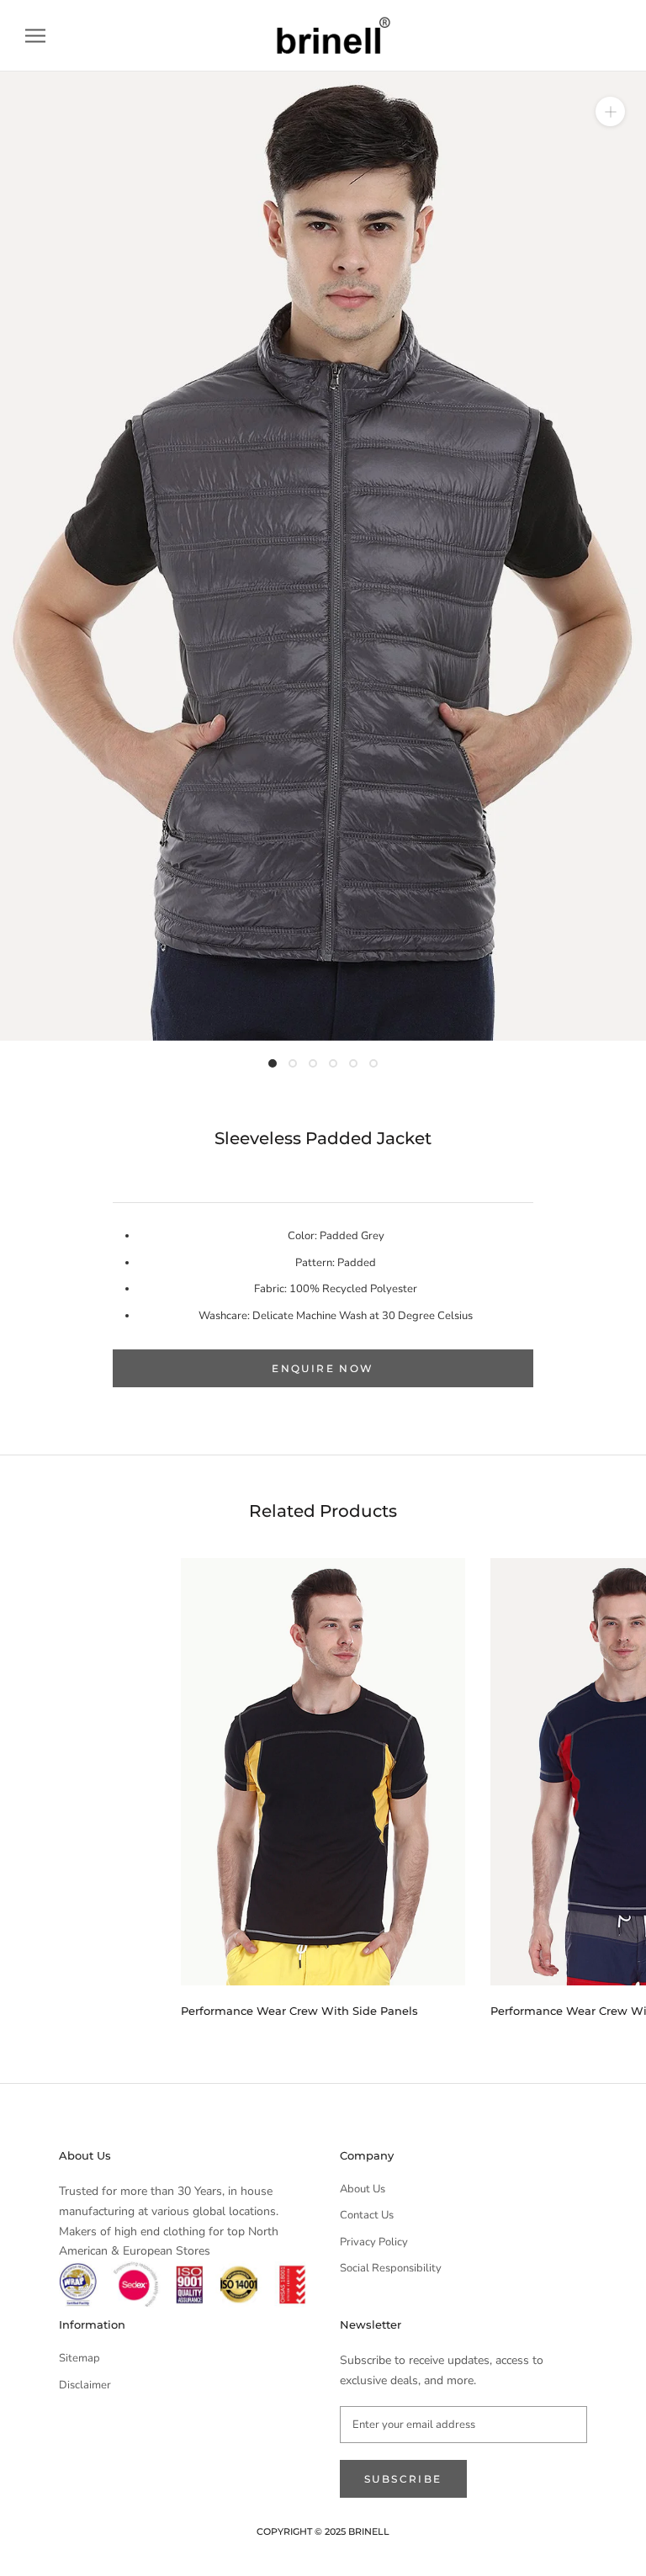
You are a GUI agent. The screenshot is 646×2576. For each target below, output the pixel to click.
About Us (363, 2189)
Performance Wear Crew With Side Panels (299, 2011)
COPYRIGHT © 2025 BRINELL (323, 2531)
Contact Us (367, 2215)
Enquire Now (323, 1368)
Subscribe (403, 2479)
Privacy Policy (374, 2242)
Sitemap (79, 2358)
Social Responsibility (391, 2268)
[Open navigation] (35, 36)
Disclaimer (85, 2385)
